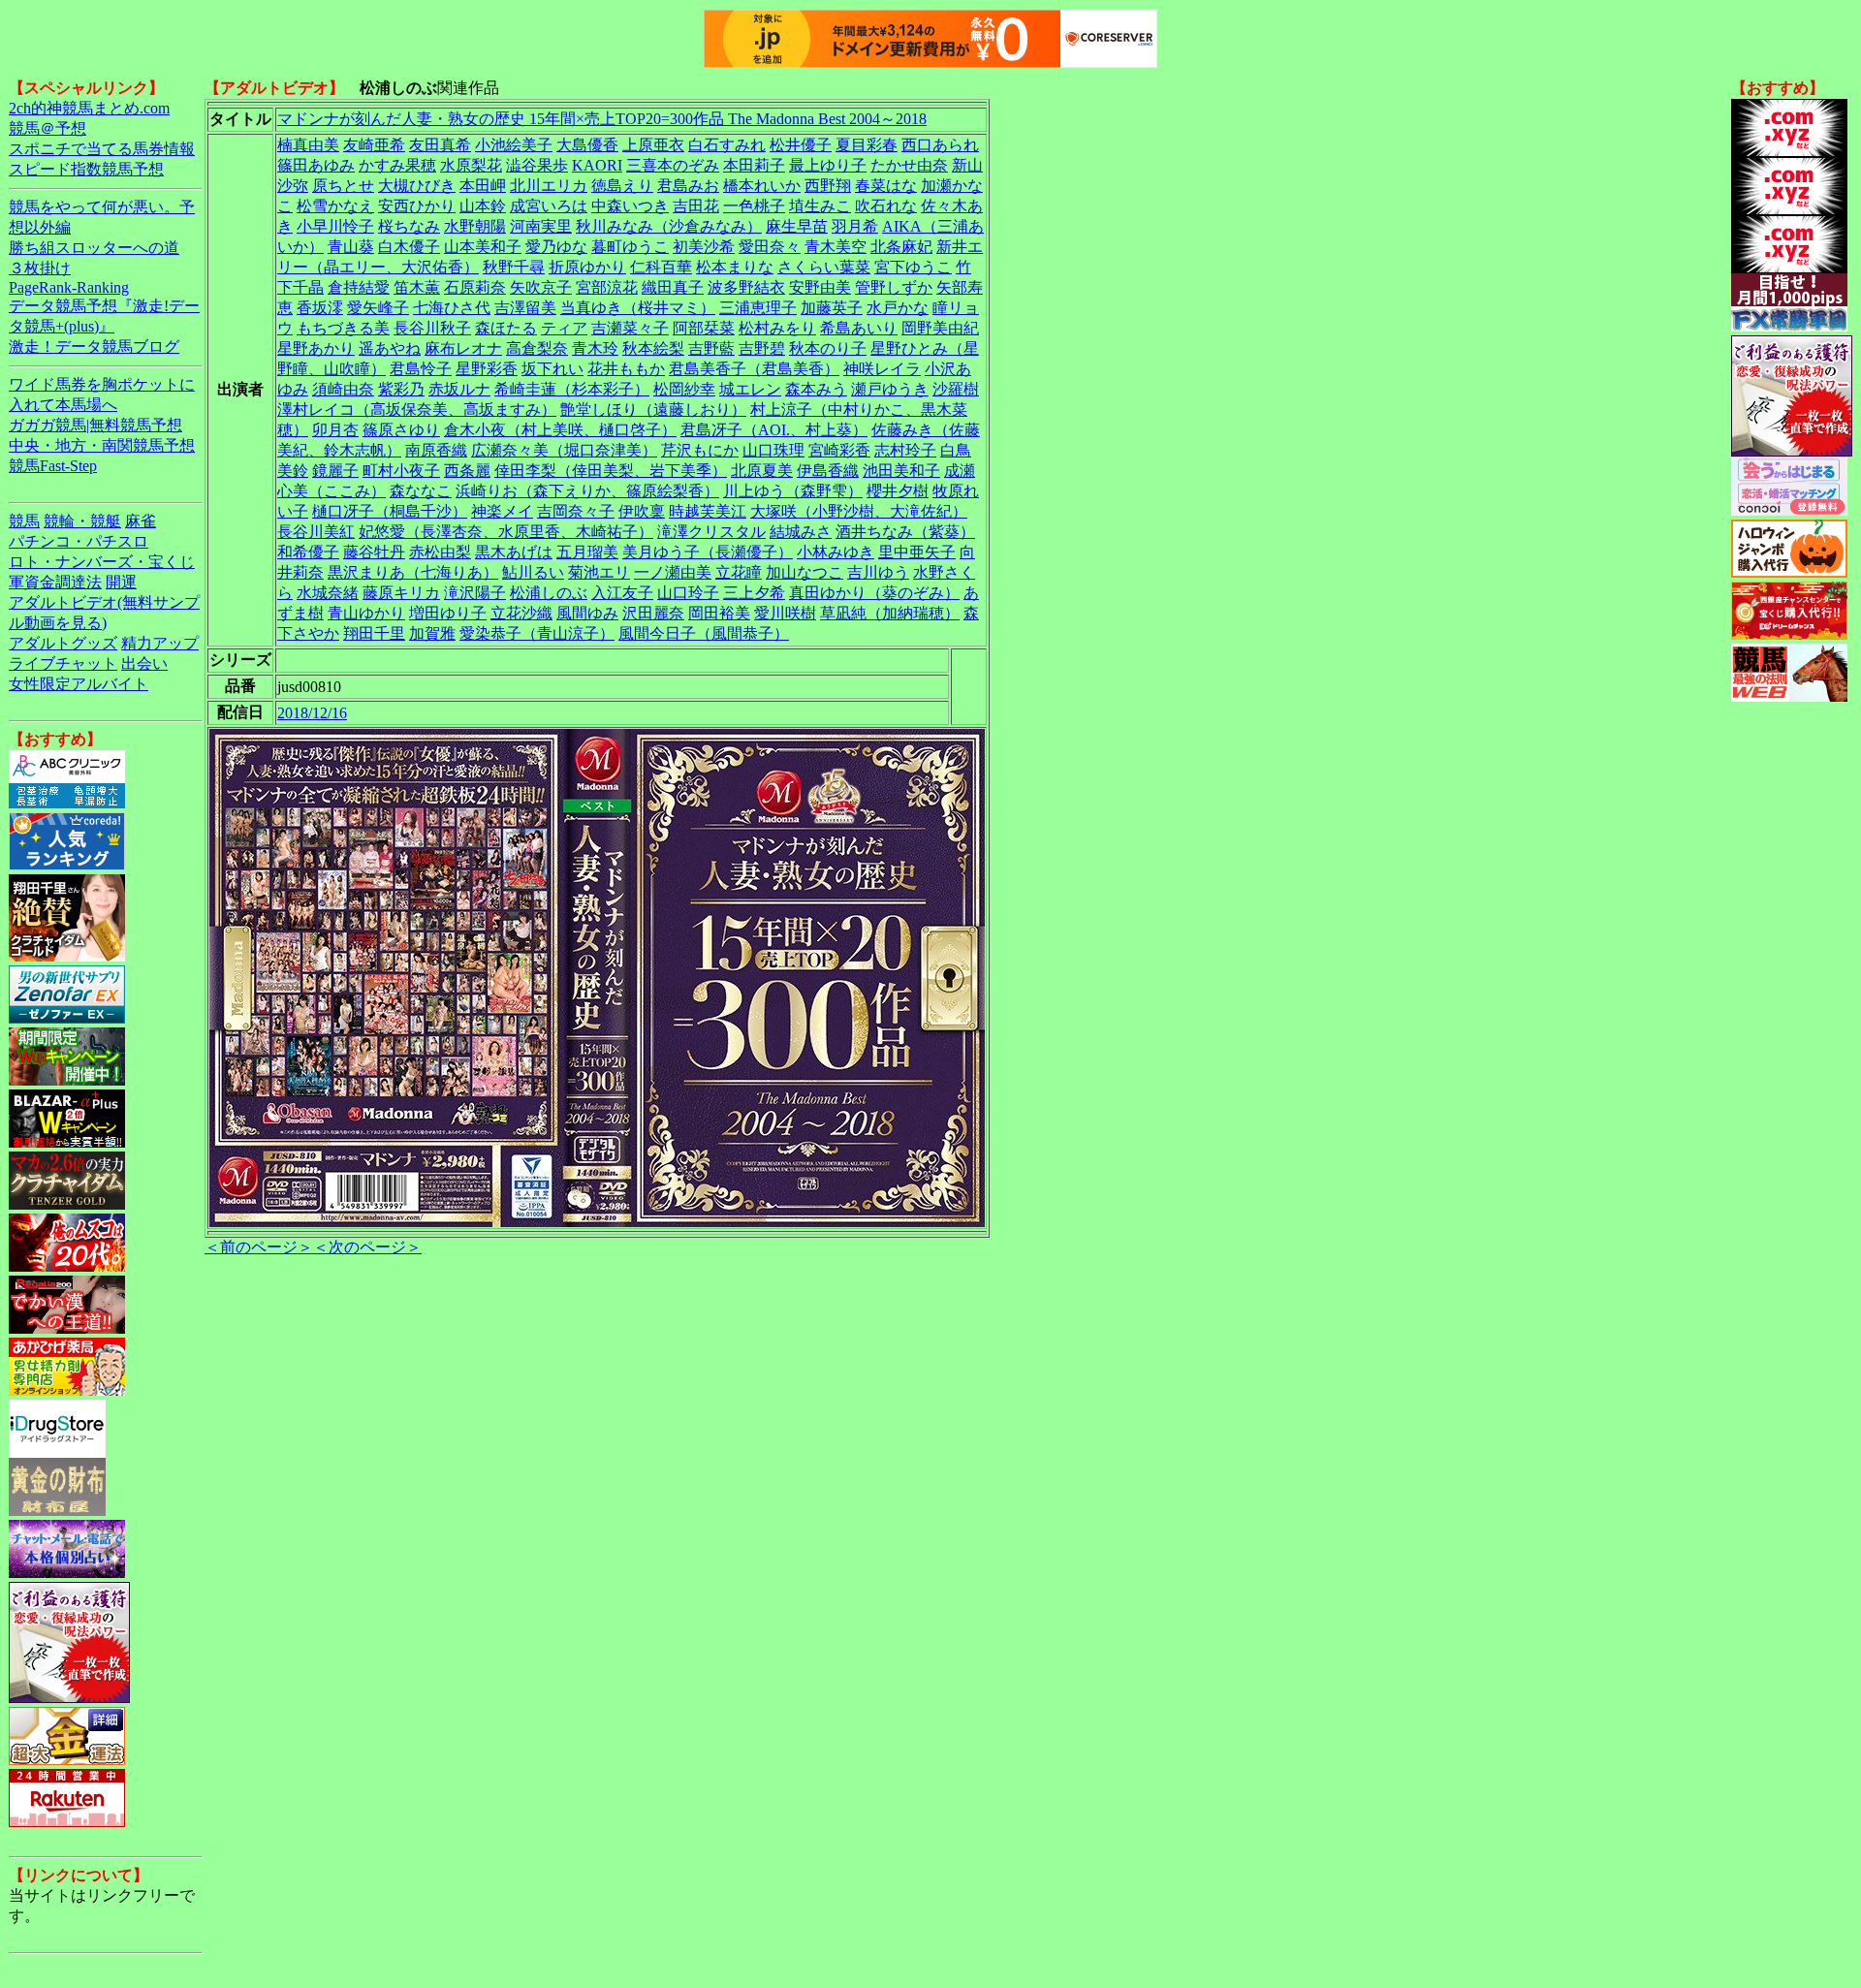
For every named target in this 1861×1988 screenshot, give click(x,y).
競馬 (24, 521)
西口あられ (940, 145)
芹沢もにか (700, 450)
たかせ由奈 (909, 165)
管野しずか (894, 287)
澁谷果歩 (537, 165)
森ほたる (506, 328)
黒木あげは (514, 552)
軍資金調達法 (55, 582)
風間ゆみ (587, 613)
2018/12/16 (312, 713)
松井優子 (801, 145)
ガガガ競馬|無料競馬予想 (95, 425)
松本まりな (735, 267)
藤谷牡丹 (374, 552)
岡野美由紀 (940, 328)
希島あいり (859, 328)
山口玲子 (688, 593)
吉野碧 (762, 348)
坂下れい (552, 369)
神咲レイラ (882, 369)
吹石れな (886, 206)
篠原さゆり (401, 430)
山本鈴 (483, 206)
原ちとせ (343, 186)
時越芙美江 (708, 511)
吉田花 (696, 206)
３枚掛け (40, 268)
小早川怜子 (335, 226)
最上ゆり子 (828, 165)
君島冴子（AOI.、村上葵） (774, 430)
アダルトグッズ (63, 643)
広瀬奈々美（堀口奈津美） (564, 450)
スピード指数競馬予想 (86, 169)
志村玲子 (905, 450)
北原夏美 (762, 471)
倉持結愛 (359, 287)
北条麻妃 (901, 247)
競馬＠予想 (47, 128)
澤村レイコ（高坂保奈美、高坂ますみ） (417, 410)
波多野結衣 (746, 287)
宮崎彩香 (839, 450)
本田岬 (483, 186)
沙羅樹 (956, 389)
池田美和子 (901, 471)
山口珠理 (773, 450)
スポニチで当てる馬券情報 (102, 149)
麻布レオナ (463, 348)
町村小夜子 (401, 471)
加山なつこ (804, 572)
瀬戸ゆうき (890, 389)
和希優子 (308, 552)
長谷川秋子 (432, 328)
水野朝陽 (475, 226)
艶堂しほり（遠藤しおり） (653, 410)
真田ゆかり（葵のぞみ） (874, 593)
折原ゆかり (587, 267)
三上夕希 (754, 593)
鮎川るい (533, 572)
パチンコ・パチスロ (79, 541)
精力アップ (160, 643)
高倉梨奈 (537, 348)
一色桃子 (754, 206)
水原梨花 (471, 165)
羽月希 (855, 226)
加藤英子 (832, 308)
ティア (564, 328)
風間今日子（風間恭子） (704, 633)
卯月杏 (335, 430)
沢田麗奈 (653, 613)
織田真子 (673, 287)
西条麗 (467, 471)
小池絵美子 (514, 145)
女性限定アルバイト (79, 684)
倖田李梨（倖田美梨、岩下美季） (611, 471)
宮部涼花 (607, 287)
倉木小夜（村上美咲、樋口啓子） (560, 430)
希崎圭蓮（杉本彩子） (572, 389)
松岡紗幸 (684, 389)
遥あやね (390, 348)
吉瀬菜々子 (630, 328)
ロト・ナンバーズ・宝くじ (102, 562)
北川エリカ (549, 186)
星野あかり (316, 348)
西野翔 (828, 186)
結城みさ (801, 532)
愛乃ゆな (556, 247)
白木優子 (409, 247)
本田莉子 (754, 165)
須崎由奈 (343, 389)
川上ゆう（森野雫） (793, 491)
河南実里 (541, 226)
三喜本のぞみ (673, 165)
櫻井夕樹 (898, 491)
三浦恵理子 (758, 308)
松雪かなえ (335, 206)
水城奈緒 (328, 593)
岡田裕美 (719, 613)
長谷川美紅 (316, 532)
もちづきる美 (343, 328)
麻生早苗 (797, 226)
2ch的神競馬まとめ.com (89, 108)
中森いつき (630, 206)
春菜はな (886, 186)
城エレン (750, 389)
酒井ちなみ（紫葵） (905, 532)
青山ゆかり (366, 613)
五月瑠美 (587, 552)
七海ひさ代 (452, 308)
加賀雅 (432, 633)
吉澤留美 (525, 308)
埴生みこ (820, 206)
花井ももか (626, 369)
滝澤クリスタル (711, 532)
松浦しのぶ (549, 593)
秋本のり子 (828, 348)
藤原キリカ (401, 593)
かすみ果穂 (397, 165)
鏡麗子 (335, 471)
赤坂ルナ (459, 389)
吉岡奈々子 (576, 511)
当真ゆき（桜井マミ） (638, 308)
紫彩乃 (401, 389)
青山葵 (351, 247)
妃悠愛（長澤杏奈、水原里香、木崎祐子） (506, 532)
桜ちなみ (409, 226)
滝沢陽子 (475, 593)
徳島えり (622, 186)
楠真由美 (308, 145)
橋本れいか (762, 186)
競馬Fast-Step (53, 466)
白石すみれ (727, 145)
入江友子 (622, 593)
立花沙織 (521, 613)
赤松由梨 (440, 552)
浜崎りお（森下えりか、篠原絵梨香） (587, 491)
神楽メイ (502, 511)
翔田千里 (374, 633)
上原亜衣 (653, 145)
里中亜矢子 (917, 552)
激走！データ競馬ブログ (94, 347)
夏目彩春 (867, 145)
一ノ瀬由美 (673, 572)
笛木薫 (417, 287)
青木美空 (836, 247)
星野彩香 (487, 369)
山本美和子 (483, 247)
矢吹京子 (541, 287)
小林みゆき (836, 552)
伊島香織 (828, 471)
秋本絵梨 (653, 348)
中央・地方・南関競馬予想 (102, 445)
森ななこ (421, 491)
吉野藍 (711, 348)
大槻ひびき (417, 186)
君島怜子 (421, 369)
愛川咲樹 (785, 613)
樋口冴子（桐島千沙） (390, 511)
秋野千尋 (514, 267)
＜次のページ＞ (367, 1247)
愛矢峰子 (378, 308)
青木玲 (595, 348)
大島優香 (587, 145)
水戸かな (898, 308)
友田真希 (440, 145)
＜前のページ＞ (259, 1247)
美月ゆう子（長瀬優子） (708, 552)
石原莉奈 (475, 287)
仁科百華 (661, 267)
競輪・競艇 (82, 521)
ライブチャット (63, 663)
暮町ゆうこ (630, 247)
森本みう (816, 389)
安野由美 (820, 287)
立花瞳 (739, 572)
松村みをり (777, 328)
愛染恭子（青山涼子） (537, 633)
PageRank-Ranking (69, 287)
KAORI (597, 165)
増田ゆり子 (448, 613)
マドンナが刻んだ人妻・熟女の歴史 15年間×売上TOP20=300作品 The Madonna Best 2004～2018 (602, 119)
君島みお (688, 186)
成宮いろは (549, 206)
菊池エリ (599, 572)
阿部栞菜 (704, 328)
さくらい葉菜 (824, 267)
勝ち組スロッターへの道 (94, 248)
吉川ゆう (878, 572)
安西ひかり (417, 206)
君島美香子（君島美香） (754, 369)
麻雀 (141, 521)
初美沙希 (704, 247)
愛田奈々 (770, 247)
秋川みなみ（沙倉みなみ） (669, 226)
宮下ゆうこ (913, 267)
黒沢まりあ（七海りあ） (413, 572)
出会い (144, 663)
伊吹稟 (642, 511)
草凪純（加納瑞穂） (890, 613)
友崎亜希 (374, 145)
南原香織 (436, 450)
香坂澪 (320, 308)
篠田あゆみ (316, 165)
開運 (121, 582)
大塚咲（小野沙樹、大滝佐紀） (859, 511)
